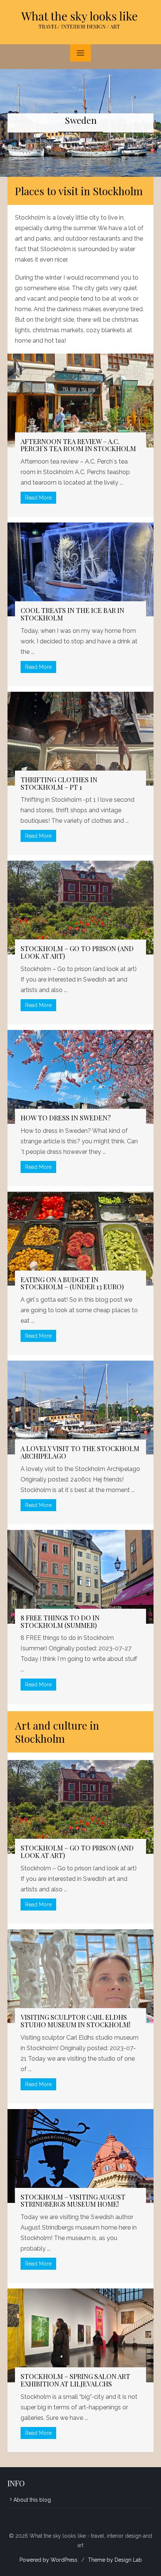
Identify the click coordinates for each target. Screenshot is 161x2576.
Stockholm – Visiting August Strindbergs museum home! (73, 2201)
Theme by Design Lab (115, 2560)
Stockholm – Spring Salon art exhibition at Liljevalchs (75, 2380)
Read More (38, 498)
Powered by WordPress (48, 2560)
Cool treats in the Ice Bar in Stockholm (72, 614)
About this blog (32, 2500)
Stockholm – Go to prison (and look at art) (77, 952)
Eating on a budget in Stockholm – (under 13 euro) (72, 1283)
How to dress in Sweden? (66, 1118)
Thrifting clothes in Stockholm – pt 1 (59, 783)
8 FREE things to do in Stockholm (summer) (60, 1621)
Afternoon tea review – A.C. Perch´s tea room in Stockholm (78, 445)
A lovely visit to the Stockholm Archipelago (80, 1452)
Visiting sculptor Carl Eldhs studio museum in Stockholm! (75, 2021)
